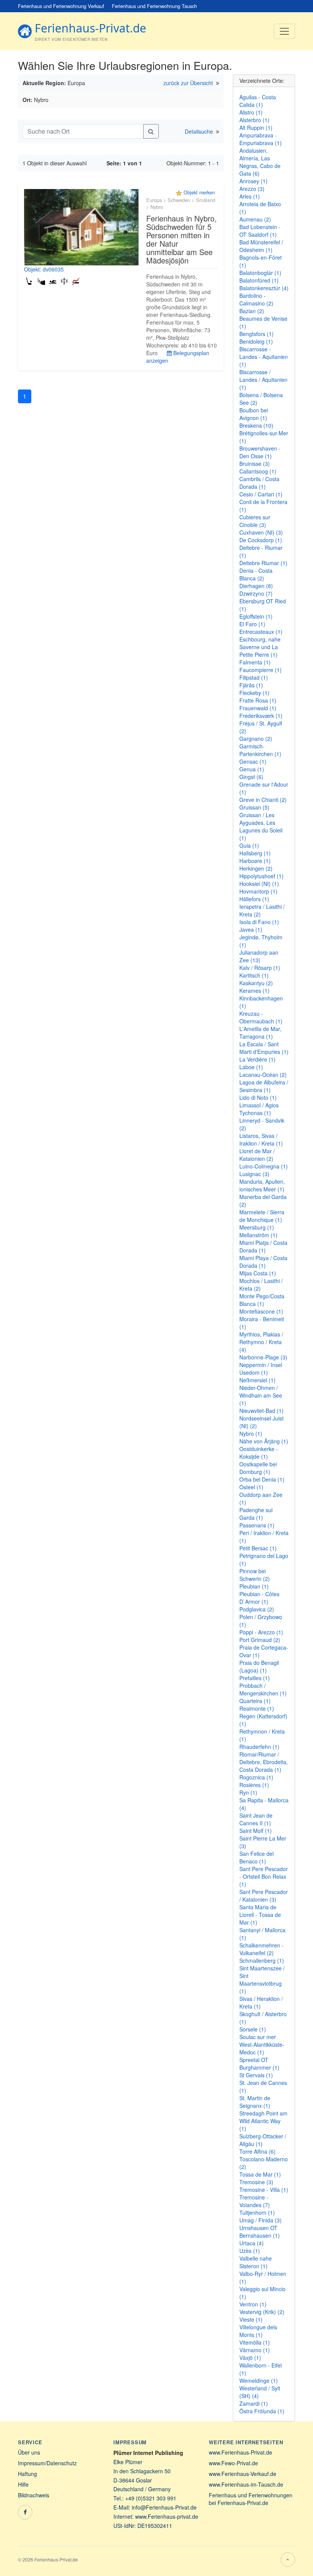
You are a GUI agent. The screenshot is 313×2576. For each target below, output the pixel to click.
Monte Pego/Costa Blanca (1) (262, 1300)
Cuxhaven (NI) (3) (261, 532)
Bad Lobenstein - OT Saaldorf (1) (260, 231)
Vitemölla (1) (255, 2342)
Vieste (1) (251, 2319)
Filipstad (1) (254, 677)
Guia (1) (249, 845)
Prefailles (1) (255, 1678)
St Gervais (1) (256, 2075)
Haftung (27, 2474)
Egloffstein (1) (256, 616)
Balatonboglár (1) (260, 273)
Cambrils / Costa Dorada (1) (259, 483)
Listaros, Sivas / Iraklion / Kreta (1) (261, 1139)
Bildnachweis (34, 2495)
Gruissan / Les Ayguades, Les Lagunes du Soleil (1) (261, 826)
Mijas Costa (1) (258, 1273)
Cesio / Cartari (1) (261, 494)
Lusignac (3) (254, 1174)
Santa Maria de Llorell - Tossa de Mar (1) (260, 1915)
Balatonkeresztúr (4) (264, 288)
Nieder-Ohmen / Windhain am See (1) (261, 1395)
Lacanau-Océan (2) (263, 1075)
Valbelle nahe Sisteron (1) (256, 2262)
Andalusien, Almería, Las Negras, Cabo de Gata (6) (260, 162)
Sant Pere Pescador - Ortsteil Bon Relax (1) (264, 1876)
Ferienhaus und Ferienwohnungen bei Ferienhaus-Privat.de (251, 2499)
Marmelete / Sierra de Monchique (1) (262, 1216)
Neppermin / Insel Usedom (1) (261, 1369)
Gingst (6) (251, 777)
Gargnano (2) (256, 739)
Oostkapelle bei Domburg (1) (258, 1468)
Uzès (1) (250, 2251)
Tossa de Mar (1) (260, 2174)
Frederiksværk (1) (261, 716)
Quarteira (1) (255, 1701)
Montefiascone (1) (261, 1311)
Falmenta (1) (255, 662)
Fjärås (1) (251, 685)
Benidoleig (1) (256, 341)
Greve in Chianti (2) (263, 800)
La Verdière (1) (257, 1059)
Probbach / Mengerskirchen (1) (263, 1689)
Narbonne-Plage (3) (263, 1357)
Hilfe (23, 2484)
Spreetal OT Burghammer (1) (259, 2064)
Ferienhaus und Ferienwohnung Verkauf (61, 6)
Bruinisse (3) (255, 464)
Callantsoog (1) (258, 471)
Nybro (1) (251, 1433)
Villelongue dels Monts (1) (258, 2331)
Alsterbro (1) (254, 120)
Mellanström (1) (258, 1235)
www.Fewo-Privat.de (233, 2463)
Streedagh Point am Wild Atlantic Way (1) (263, 2121)
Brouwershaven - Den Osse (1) (260, 452)
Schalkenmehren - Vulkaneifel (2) (261, 1949)
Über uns (29, 2452)
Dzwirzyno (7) (256, 593)
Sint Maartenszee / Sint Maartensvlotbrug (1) (262, 1980)
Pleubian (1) (254, 1586)
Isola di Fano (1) (259, 922)
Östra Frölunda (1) (262, 2411)
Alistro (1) (251, 112)
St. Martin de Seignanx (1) (255, 2102)
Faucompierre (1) (261, 670)
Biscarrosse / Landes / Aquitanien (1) (263, 380)
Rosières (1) (254, 1785)
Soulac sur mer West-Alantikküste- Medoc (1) (262, 2044)
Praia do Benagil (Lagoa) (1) (259, 1666)
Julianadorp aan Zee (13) (259, 956)
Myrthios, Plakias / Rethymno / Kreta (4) (261, 1342)
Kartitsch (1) (254, 975)
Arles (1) (250, 196)
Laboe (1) (251, 1067)
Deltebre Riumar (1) (263, 563)
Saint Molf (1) (256, 1831)
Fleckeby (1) (254, 693)
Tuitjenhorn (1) (257, 2212)
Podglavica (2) (257, 1609)
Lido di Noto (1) (258, 1097)
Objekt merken (199, 192)
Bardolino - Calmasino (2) (256, 299)
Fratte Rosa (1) (258, 700)
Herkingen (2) (256, 868)
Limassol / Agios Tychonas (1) (259, 1109)
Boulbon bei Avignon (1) (254, 414)
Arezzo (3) (252, 189)
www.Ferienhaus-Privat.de (240, 2452)
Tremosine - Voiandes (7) (255, 2201)
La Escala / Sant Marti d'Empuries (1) (264, 1048)
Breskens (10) (256, 425)
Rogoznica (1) (256, 1777)
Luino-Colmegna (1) (264, 1166)
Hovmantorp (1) (258, 891)
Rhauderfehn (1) (259, 1747)
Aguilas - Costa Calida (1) (258, 101)
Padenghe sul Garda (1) (256, 1514)
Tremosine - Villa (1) (264, 2190)
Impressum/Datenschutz (47, 2463)
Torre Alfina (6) (257, 2151)
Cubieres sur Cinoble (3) (255, 521)
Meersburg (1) (257, 1227)
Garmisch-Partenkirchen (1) (260, 750)
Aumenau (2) (255, 219)
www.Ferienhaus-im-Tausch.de (246, 2484)
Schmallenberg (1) (262, 1960)
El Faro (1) (252, 624)
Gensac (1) (253, 761)
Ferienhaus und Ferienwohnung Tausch (154, 6)
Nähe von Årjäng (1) (264, 1441)
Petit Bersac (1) (258, 1548)
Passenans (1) (257, 1525)
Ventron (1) (253, 2304)
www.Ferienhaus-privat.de (167, 2516)
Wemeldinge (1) (259, 2380)
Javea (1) (251, 929)
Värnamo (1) (255, 2350)
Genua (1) (252, 769)
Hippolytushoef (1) (261, 876)
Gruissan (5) (254, 807)
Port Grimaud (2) (260, 1640)
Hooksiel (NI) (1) (259, 884)
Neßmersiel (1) (257, 1380)
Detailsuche (199, 131)
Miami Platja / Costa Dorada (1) (263, 1246)
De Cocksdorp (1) (261, 540)
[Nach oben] (288, 2560)
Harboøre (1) (255, 861)
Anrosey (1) (253, 181)
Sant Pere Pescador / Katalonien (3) (264, 1896)
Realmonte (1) (257, 1708)
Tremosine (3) (256, 2182)
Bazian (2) (252, 311)
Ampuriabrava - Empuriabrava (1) (261, 139)
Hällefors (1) (254, 899)
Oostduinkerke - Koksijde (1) (259, 1453)
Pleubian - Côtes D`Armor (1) (259, 1598)
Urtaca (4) (252, 2243)
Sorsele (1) (253, 2029)
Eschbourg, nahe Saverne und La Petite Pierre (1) (260, 647)
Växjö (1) (250, 2358)
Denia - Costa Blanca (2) (256, 574)
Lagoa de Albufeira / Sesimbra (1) (264, 1086)
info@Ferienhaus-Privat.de (164, 2507)
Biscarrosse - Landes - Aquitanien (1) (264, 357)
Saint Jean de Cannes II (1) (256, 1819)
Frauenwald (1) (258, 708)
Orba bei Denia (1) (262, 1479)
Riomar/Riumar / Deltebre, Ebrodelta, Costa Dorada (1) (264, 1762)
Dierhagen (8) (256, 586)
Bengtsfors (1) (257, 334)
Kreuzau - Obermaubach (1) (261, 1017)
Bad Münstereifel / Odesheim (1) (261, 246)
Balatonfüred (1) (259, 280)
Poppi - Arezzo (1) (261, 1632)
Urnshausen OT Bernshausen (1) (260, 2232)
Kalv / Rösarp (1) (260, 968)
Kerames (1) (254, 991)
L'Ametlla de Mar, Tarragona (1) (260, 1033)
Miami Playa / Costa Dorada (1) (263, 1262)
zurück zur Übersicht (188, 83)
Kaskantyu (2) (256, 983)
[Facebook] (25, 2512)
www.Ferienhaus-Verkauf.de (243, 2474)
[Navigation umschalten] (284, 31)
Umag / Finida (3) (261, 2220)
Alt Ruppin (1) (256, 128)
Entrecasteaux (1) (261, 632)
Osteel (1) (251, 1487)
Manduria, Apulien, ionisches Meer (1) (262, 1185)
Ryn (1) (248, 1792)
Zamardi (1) (254, 2403)
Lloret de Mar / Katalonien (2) (257, 1155)
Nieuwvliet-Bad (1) (261, 1411)
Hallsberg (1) (255, 853)
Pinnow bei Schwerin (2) (255, 1575)
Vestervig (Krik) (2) (262, 2312)
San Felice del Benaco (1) (257, 1857)
